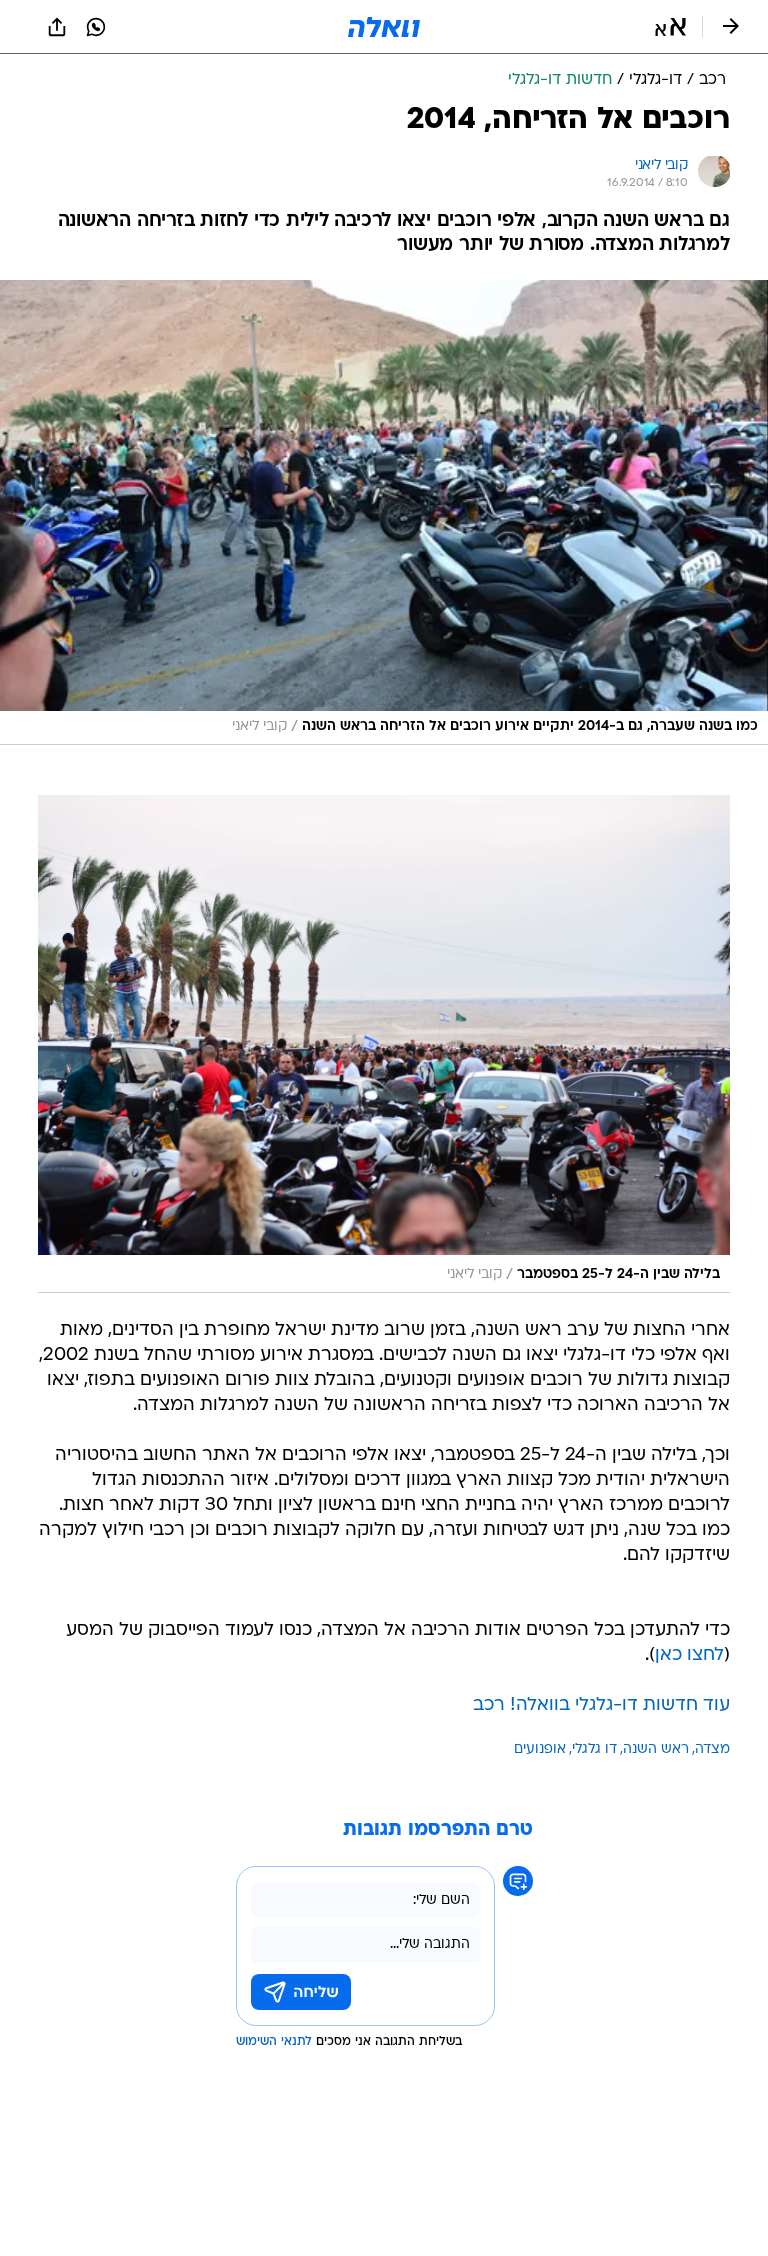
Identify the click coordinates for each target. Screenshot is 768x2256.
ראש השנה (656, 1749)
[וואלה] (384, 27)
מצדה (712, 1749)
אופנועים (540, 1749)
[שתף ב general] (57, 27)
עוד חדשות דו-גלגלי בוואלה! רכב (601, 1705)
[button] (670, 27)
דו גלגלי (594, 1749)
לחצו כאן (689, 1655)
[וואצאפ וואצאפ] (96, 27)
